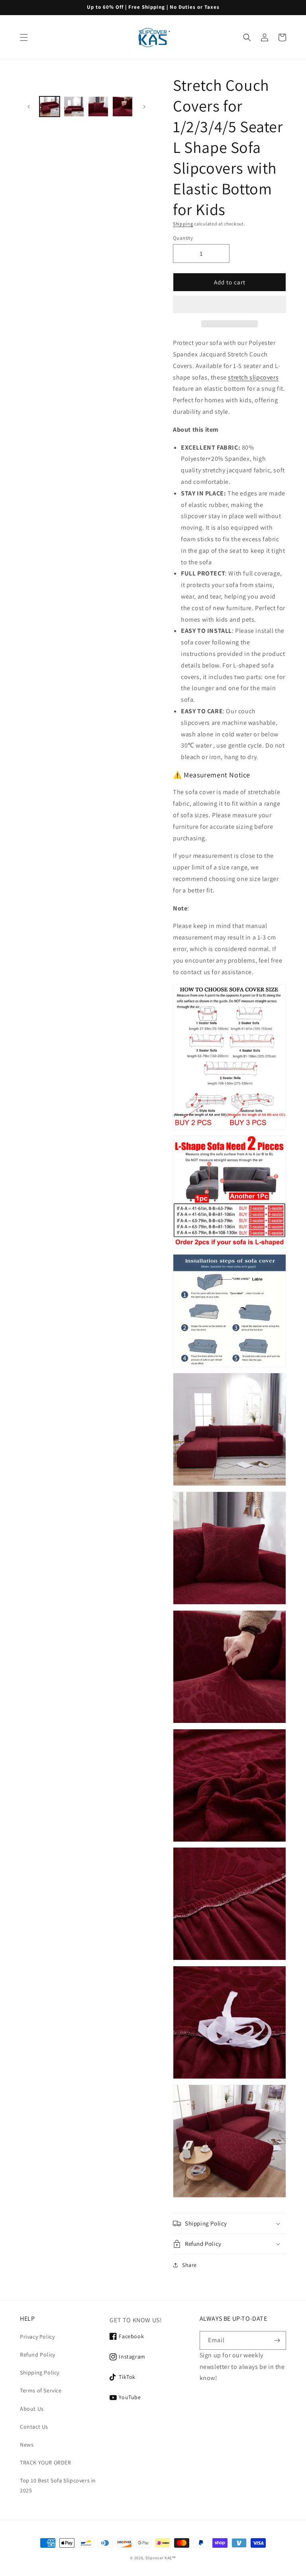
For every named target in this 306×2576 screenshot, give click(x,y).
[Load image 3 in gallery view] (98, 107)
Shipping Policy (40, 2372)
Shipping (183, 224)
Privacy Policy (37, 2337)
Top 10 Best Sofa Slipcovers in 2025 (58, 2485)
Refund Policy (38, 2355)
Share (189, 2265)
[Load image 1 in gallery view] (50, 107)
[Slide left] (29, 107)
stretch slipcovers (253, 377)
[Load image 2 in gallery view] (74, 107)
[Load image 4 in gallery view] (123, 107)
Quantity (183, 238)
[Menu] (24, 37)
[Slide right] (144, 107)
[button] (229, 305)
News (27, 2445)
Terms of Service (41, 2390)
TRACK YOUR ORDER (46, 2462)
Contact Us (34, 2427)
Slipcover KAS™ (161, 2558)
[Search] (247, 37)
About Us (32, 2409)
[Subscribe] (277, 2340)
